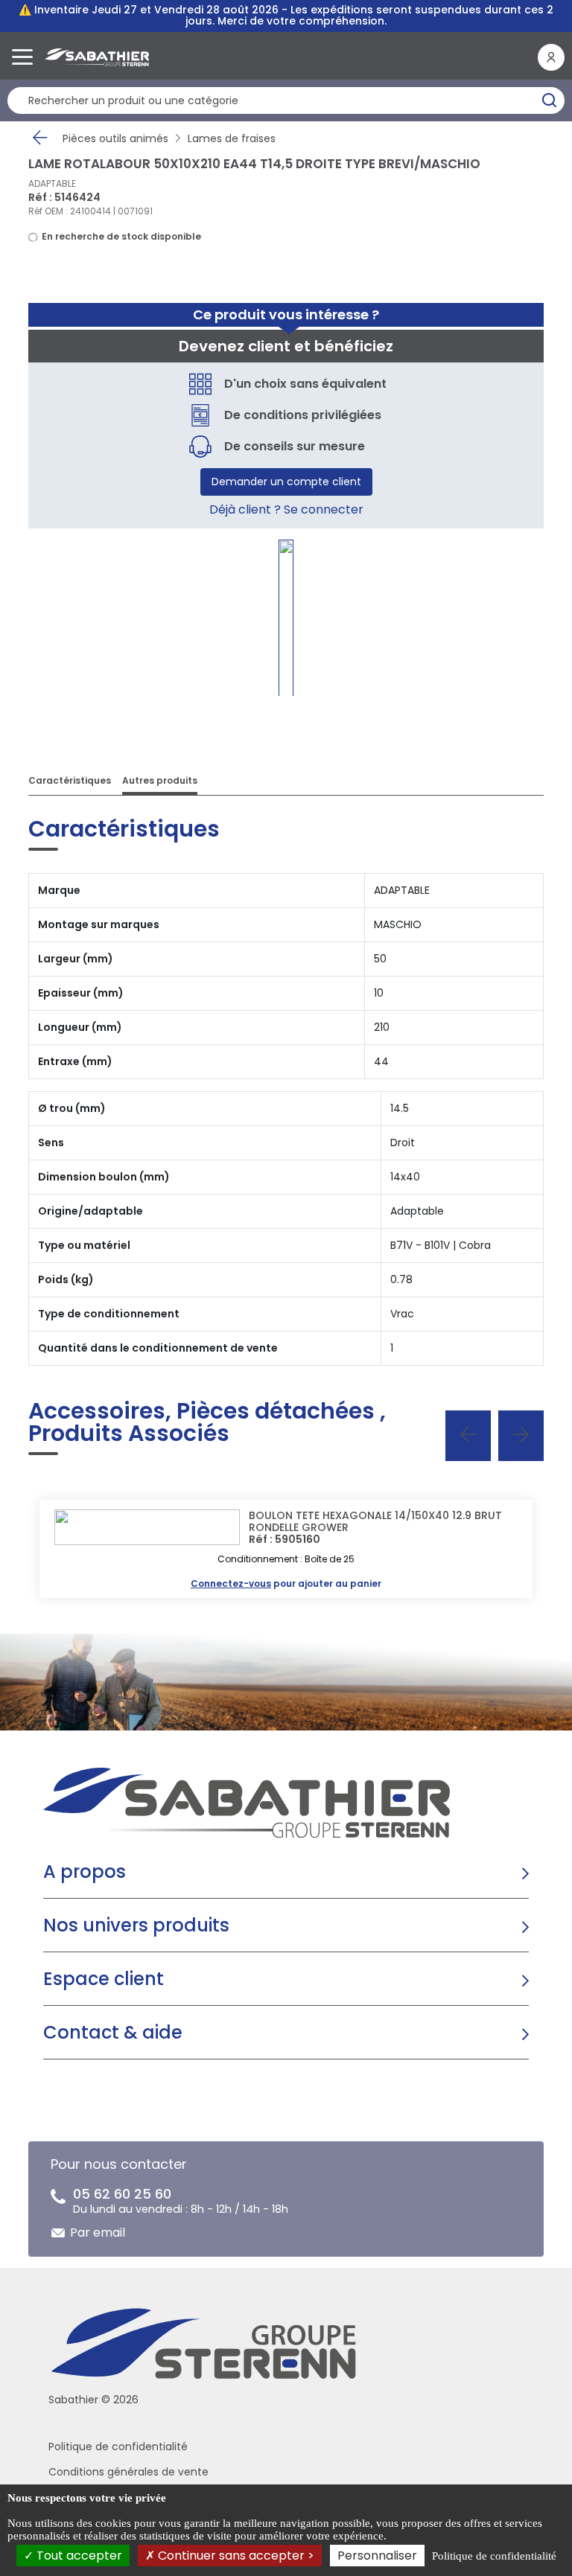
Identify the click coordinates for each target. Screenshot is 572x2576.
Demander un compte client (286, 482)
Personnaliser (377, 2556)
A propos (85, 1872)
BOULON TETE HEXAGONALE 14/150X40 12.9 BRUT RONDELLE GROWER (375, 1521)
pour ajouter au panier (286, 1583)
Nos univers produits (136, 1925)
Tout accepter (78, 2556)
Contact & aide (113, 2032)
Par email (98, 2233)
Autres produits (160, 780)
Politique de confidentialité (118, 2446)
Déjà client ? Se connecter (286, 509)
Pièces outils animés (115, 138)
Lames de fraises (232, 138)
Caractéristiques (70, 780)
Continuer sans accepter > (235, 2556)
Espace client (104, 1979)
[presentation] (468, 1436)
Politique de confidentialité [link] (494, 2556)
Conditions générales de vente (128, 2472)
